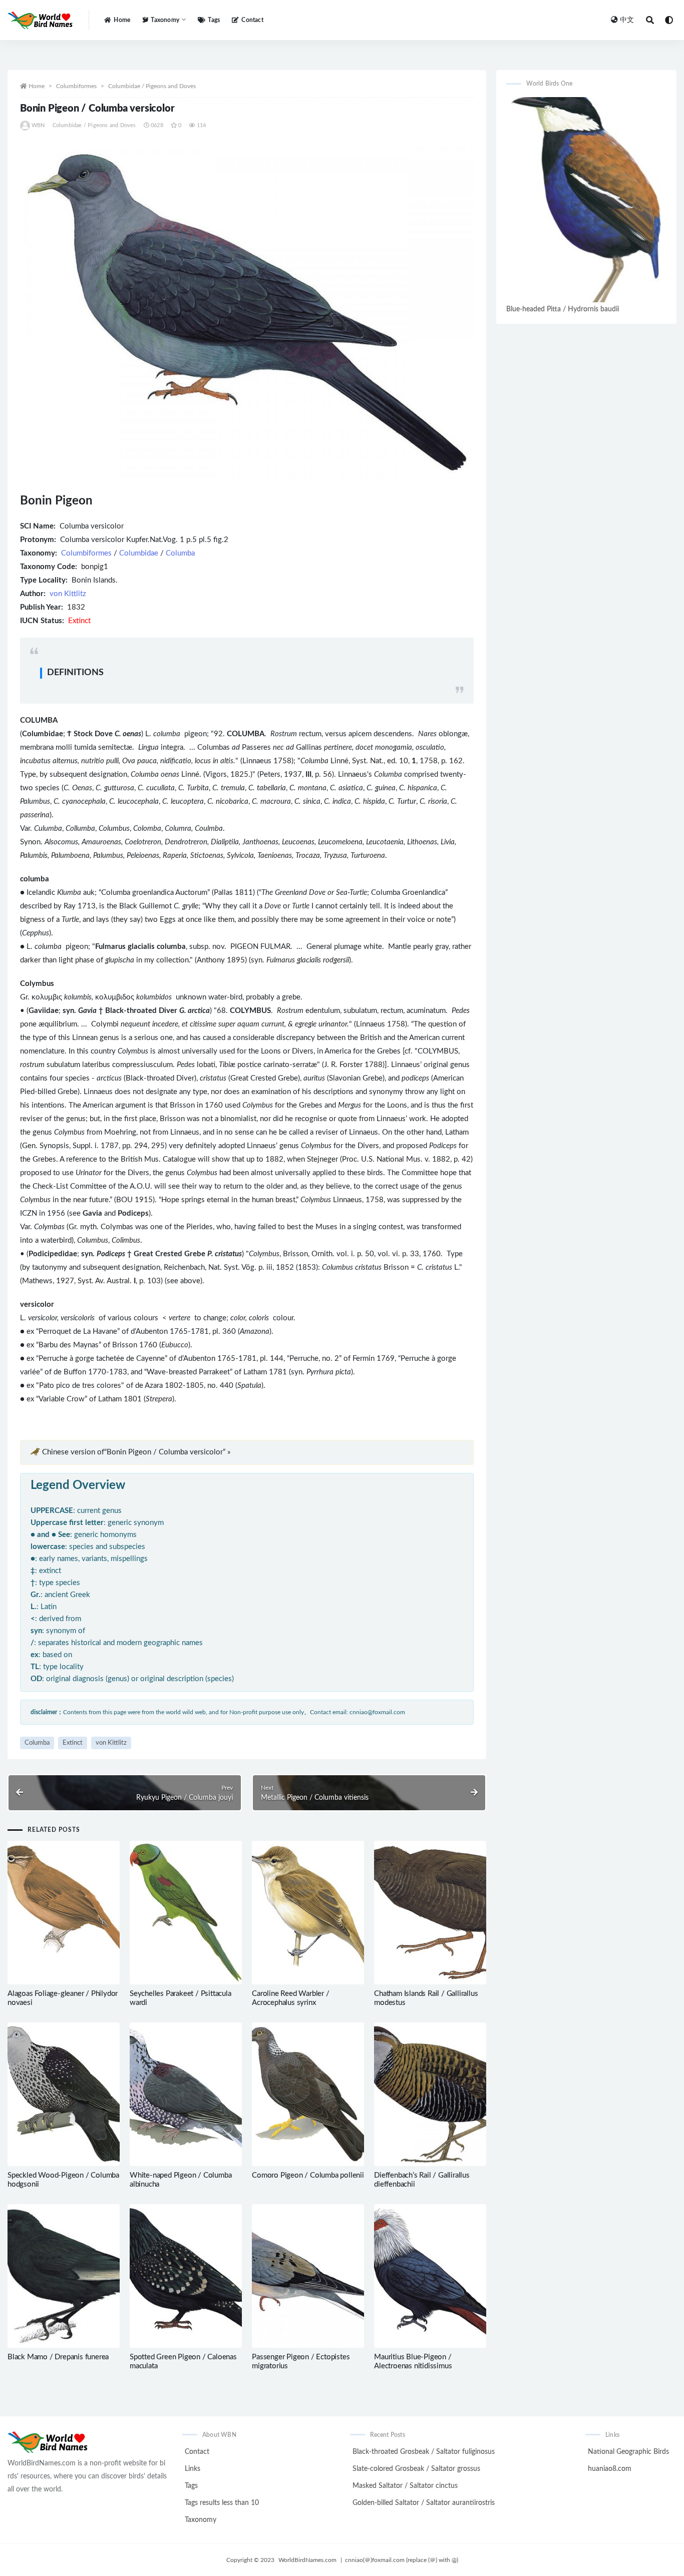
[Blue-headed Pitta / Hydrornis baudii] (586, 199)
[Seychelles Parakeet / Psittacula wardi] (186, 1913)
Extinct (73, 1743)
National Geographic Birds (628, 2452)
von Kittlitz (68, 594)
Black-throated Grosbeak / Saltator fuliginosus (424, 2452)
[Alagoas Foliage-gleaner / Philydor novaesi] (64, 1913)
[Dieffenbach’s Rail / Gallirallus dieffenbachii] (430, 2094)
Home (122, 20)
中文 (627, 20)
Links (193, 2469)
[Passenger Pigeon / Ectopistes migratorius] (308, 2276)
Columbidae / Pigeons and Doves (152, 86)
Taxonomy (201, 2520)
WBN (38, 125)
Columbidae (139, 553)
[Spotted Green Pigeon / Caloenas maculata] (186, 2276)
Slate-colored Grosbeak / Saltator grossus (416, 2469)
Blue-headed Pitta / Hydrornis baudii (563, 309)
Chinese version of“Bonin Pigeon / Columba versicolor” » (136, 1452)
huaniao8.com (610, 2469)
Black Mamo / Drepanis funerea (58, 2357)
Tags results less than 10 (222, 2503)
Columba (180, 553)
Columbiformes (76, 86)
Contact (252, 20)
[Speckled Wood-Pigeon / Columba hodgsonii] (64, 2094)
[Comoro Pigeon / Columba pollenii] (308, 2094)
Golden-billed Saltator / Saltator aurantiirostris (424, 2503)
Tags (214, 20)
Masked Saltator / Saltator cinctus (405, 2486)
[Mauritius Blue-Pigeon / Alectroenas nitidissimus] (430, 2276)
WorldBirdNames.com (307, 2560)
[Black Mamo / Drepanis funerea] (64, 2276)
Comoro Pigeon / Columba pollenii (308, 2175)
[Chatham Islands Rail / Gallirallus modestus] (430, 1913)
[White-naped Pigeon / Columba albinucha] (186, 2094)
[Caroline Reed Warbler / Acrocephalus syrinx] (308, 1913)
